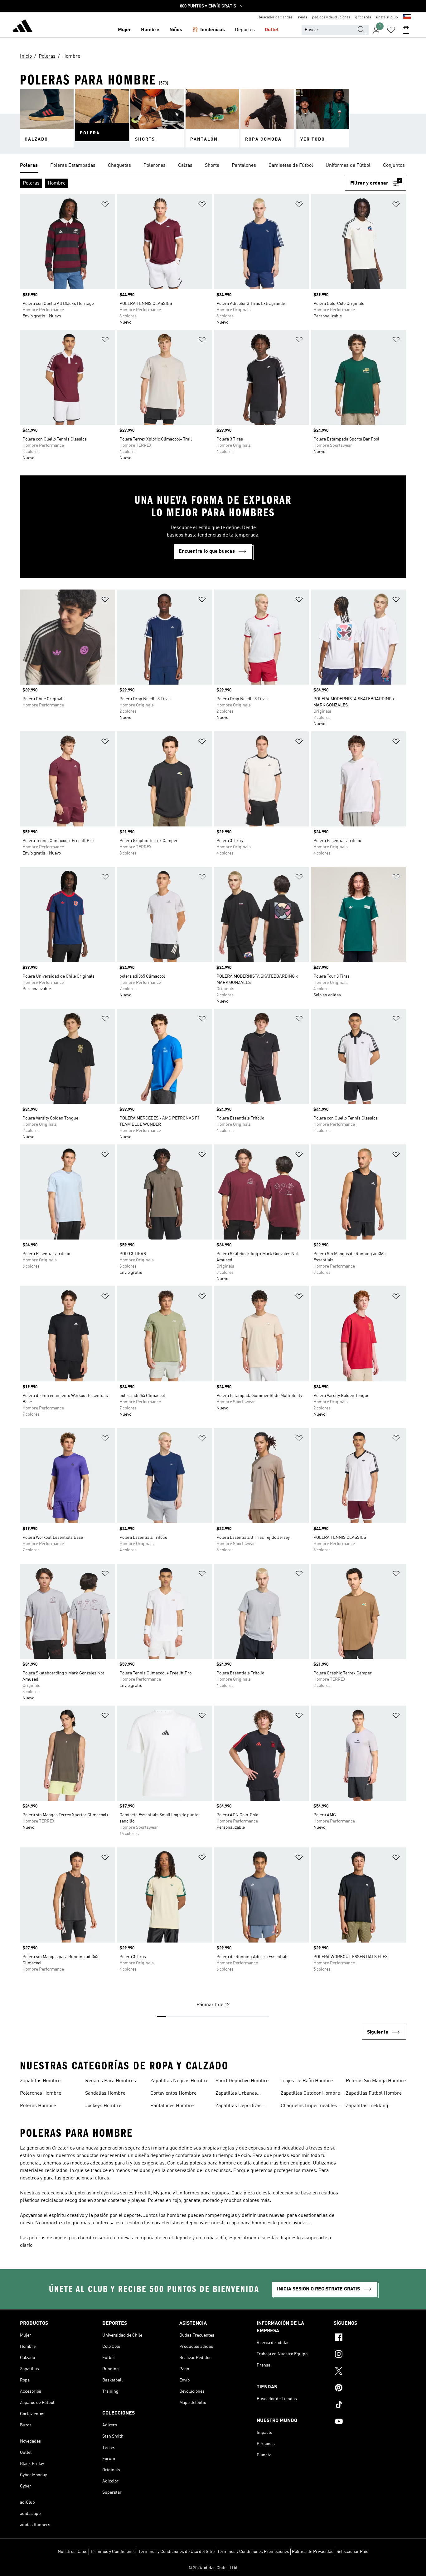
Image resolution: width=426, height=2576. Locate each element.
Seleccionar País (352, 2552)
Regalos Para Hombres (111, 2081)
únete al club (387, 17)
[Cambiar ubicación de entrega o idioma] (407, 17)
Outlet (272, 30)
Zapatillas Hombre (40, 2081)
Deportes (245, 30)
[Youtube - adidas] (370, 2422)
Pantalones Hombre (172, 2106)
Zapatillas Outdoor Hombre (310, 2093)
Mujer (124, 30)
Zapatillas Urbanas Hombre (236, 2094)
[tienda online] (22, 27)
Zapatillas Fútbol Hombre (374, 2093)
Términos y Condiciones (113, 2552)
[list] (213, 166)
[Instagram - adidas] (370, 2355)
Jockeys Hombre (103, 2106)
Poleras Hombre (38, 2106)
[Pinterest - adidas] (370, 2389)
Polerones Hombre (41, 2093)
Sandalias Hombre (105, 2093)
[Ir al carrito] (406, 30)
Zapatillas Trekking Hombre (367, 2107)
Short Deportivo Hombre (242, 2081)
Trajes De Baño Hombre (307, 2081)
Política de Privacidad (313, 2552)
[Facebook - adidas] (370, 2338)
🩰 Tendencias (208, 30)
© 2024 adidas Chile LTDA (213, 2568)
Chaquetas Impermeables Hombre (309, 2107)
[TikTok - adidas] (370, 2405)
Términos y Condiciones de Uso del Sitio (177, 2552)
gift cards (363, 17)
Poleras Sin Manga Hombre (376, 2081)
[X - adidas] (370, 2372)
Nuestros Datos (73, 2552)
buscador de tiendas (276, 17)
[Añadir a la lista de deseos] (105, 205)
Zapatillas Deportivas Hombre (239, 2107)
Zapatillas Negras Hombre (179, 2081)
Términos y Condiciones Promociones (253, 2552)
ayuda (302, 17)
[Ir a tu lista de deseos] (391, 30)
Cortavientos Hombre (173, 2093)
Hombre (150, 30)
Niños (176, 30)
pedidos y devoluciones (331, 17)
